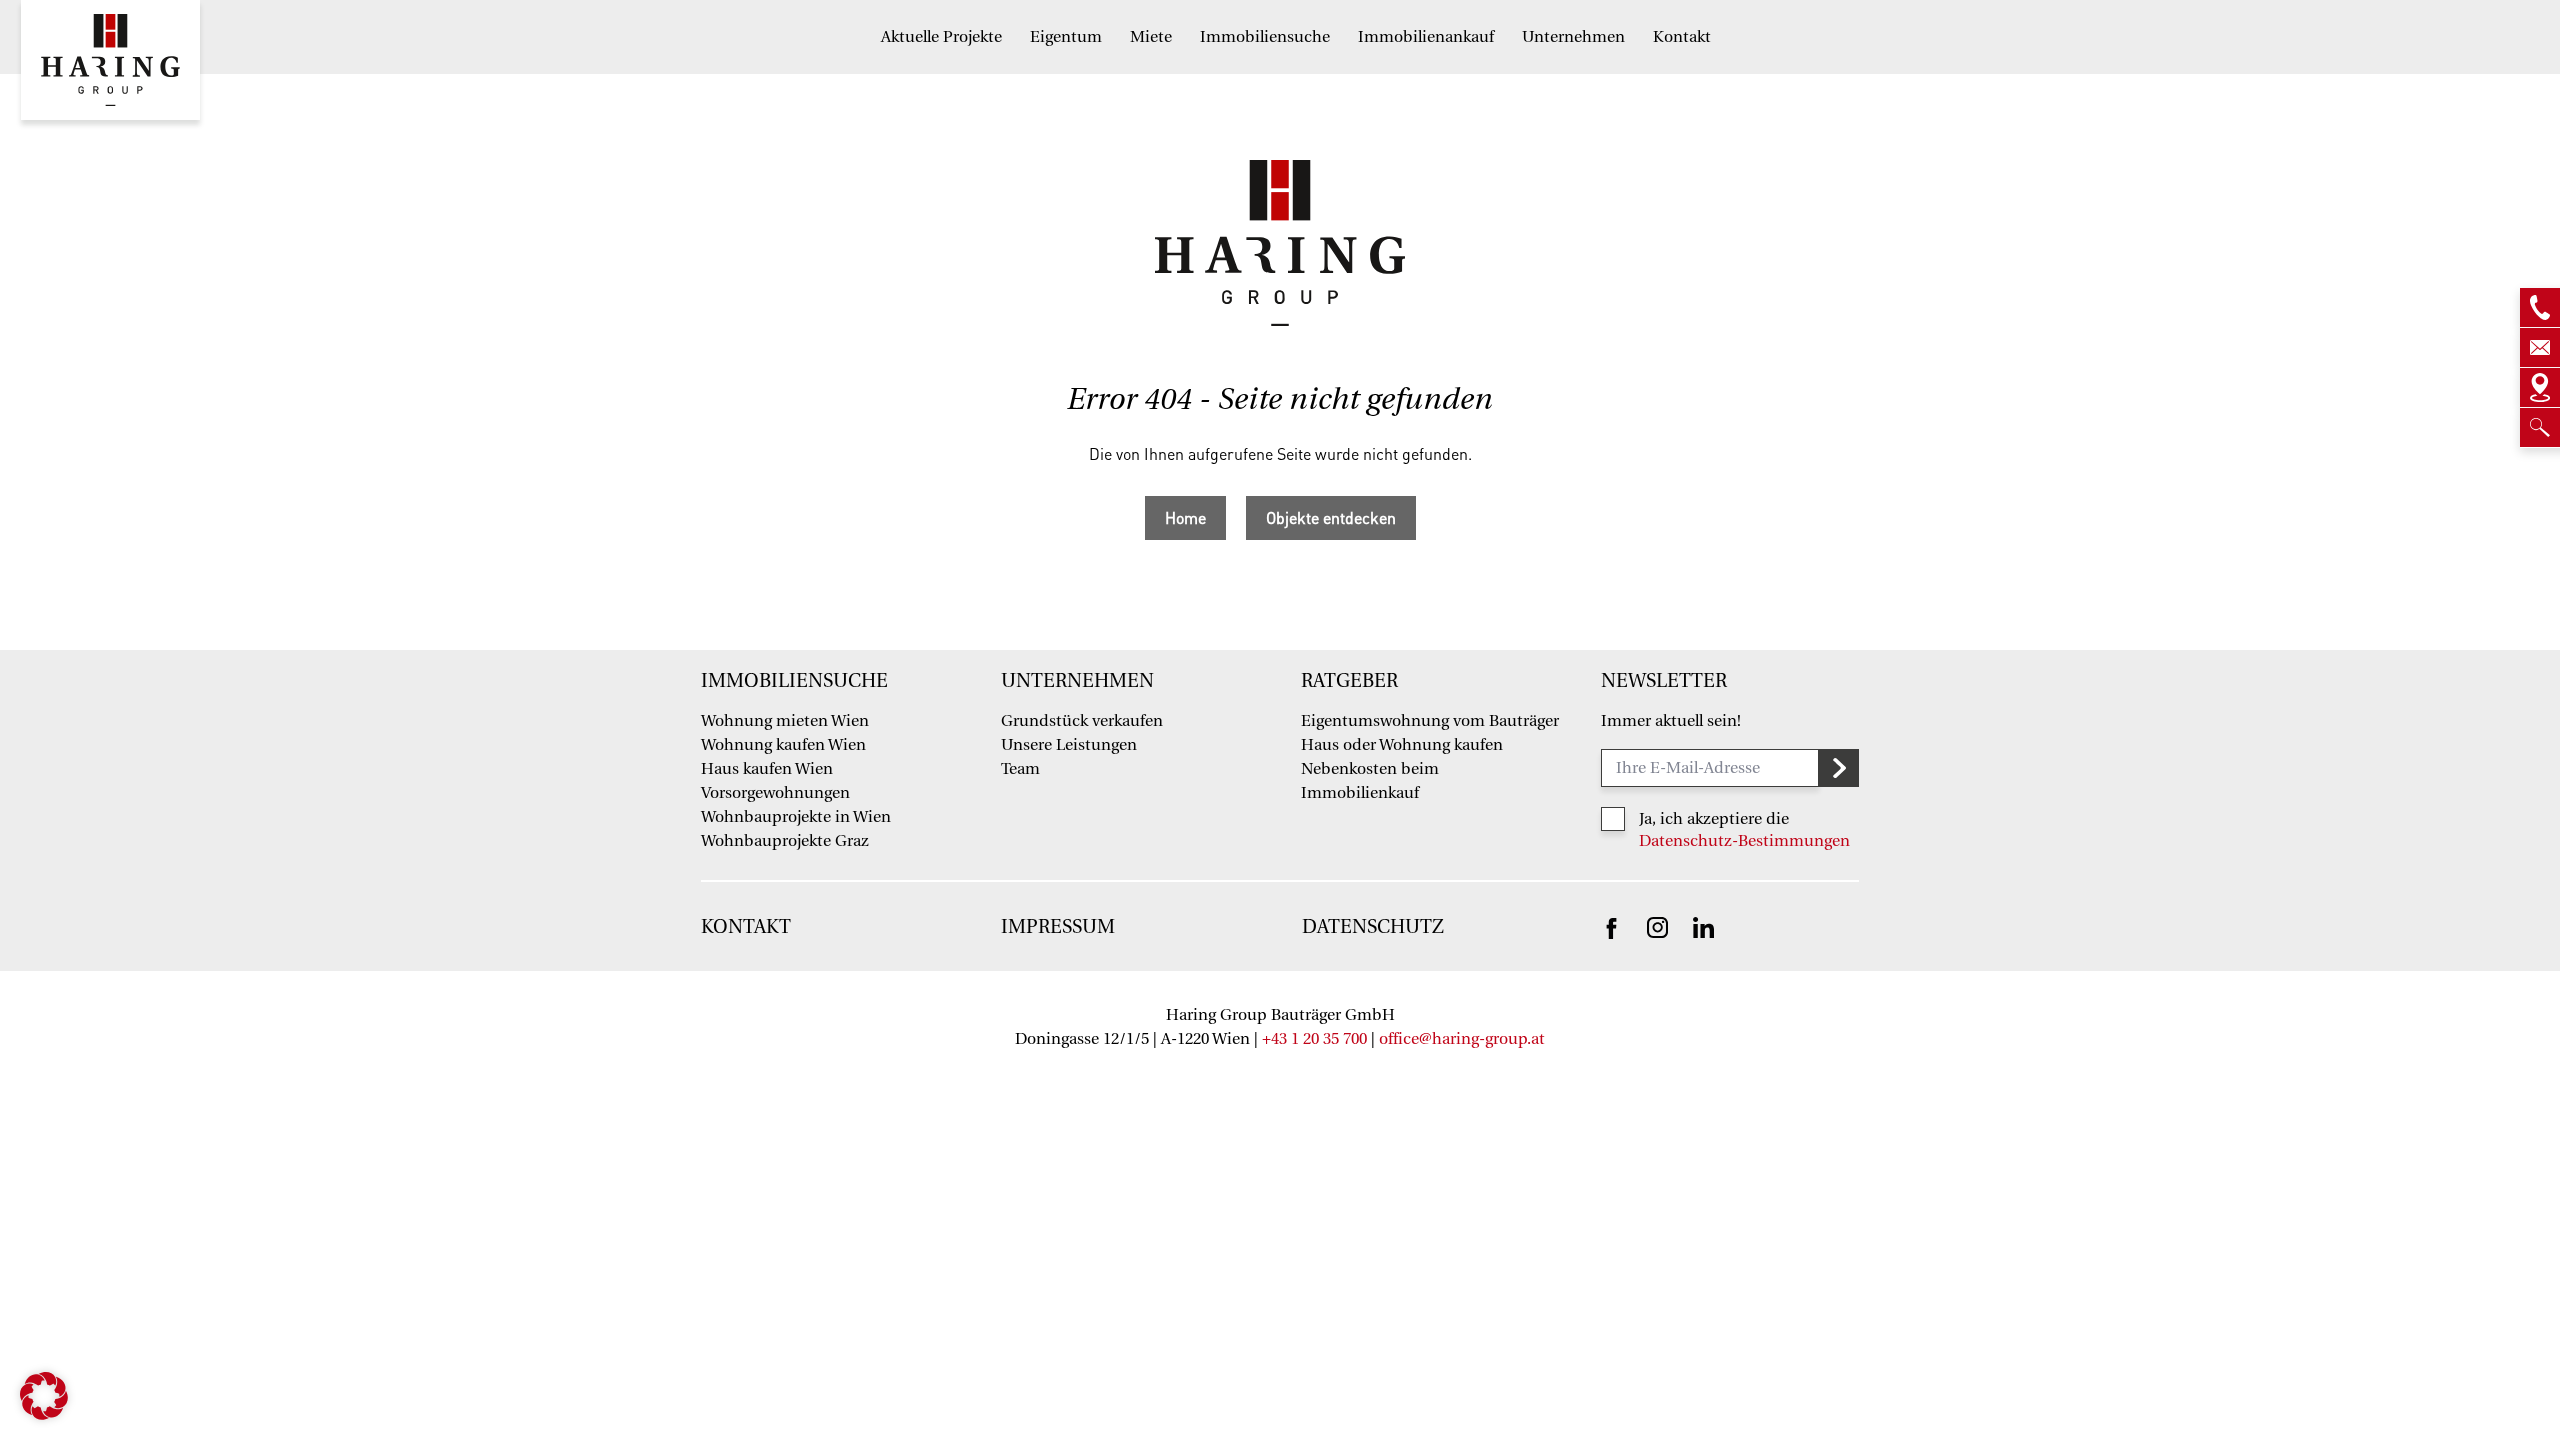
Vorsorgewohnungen (775, 793)
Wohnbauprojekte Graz (785, 841)
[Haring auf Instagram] (1657, 926)
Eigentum (1066, 37)
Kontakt (1682, 37)
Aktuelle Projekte (941, 37)
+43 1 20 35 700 (1314, 1039)
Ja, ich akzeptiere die (1714, 819)
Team (1020, 769)
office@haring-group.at (1462, 1039)
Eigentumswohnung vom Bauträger (1430, 721)
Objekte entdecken (1331, 517)
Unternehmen (1573, 37)
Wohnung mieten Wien (785, 721)
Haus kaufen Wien (767, 769)
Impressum (1058, 927)
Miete (1151, 37)
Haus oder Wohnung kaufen (1402, 745)
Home (1185, 517)
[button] (44, 1396)
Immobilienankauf (1426, 37)
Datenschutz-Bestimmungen (1744, 841)
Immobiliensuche (1265, 37)
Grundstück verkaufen (1082, 721)
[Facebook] (1611, 927)
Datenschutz (1373, 927)
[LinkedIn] (1703, 926)
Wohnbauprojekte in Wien (796, 817)
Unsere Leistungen (1069, 745)
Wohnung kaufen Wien (783, 745)
